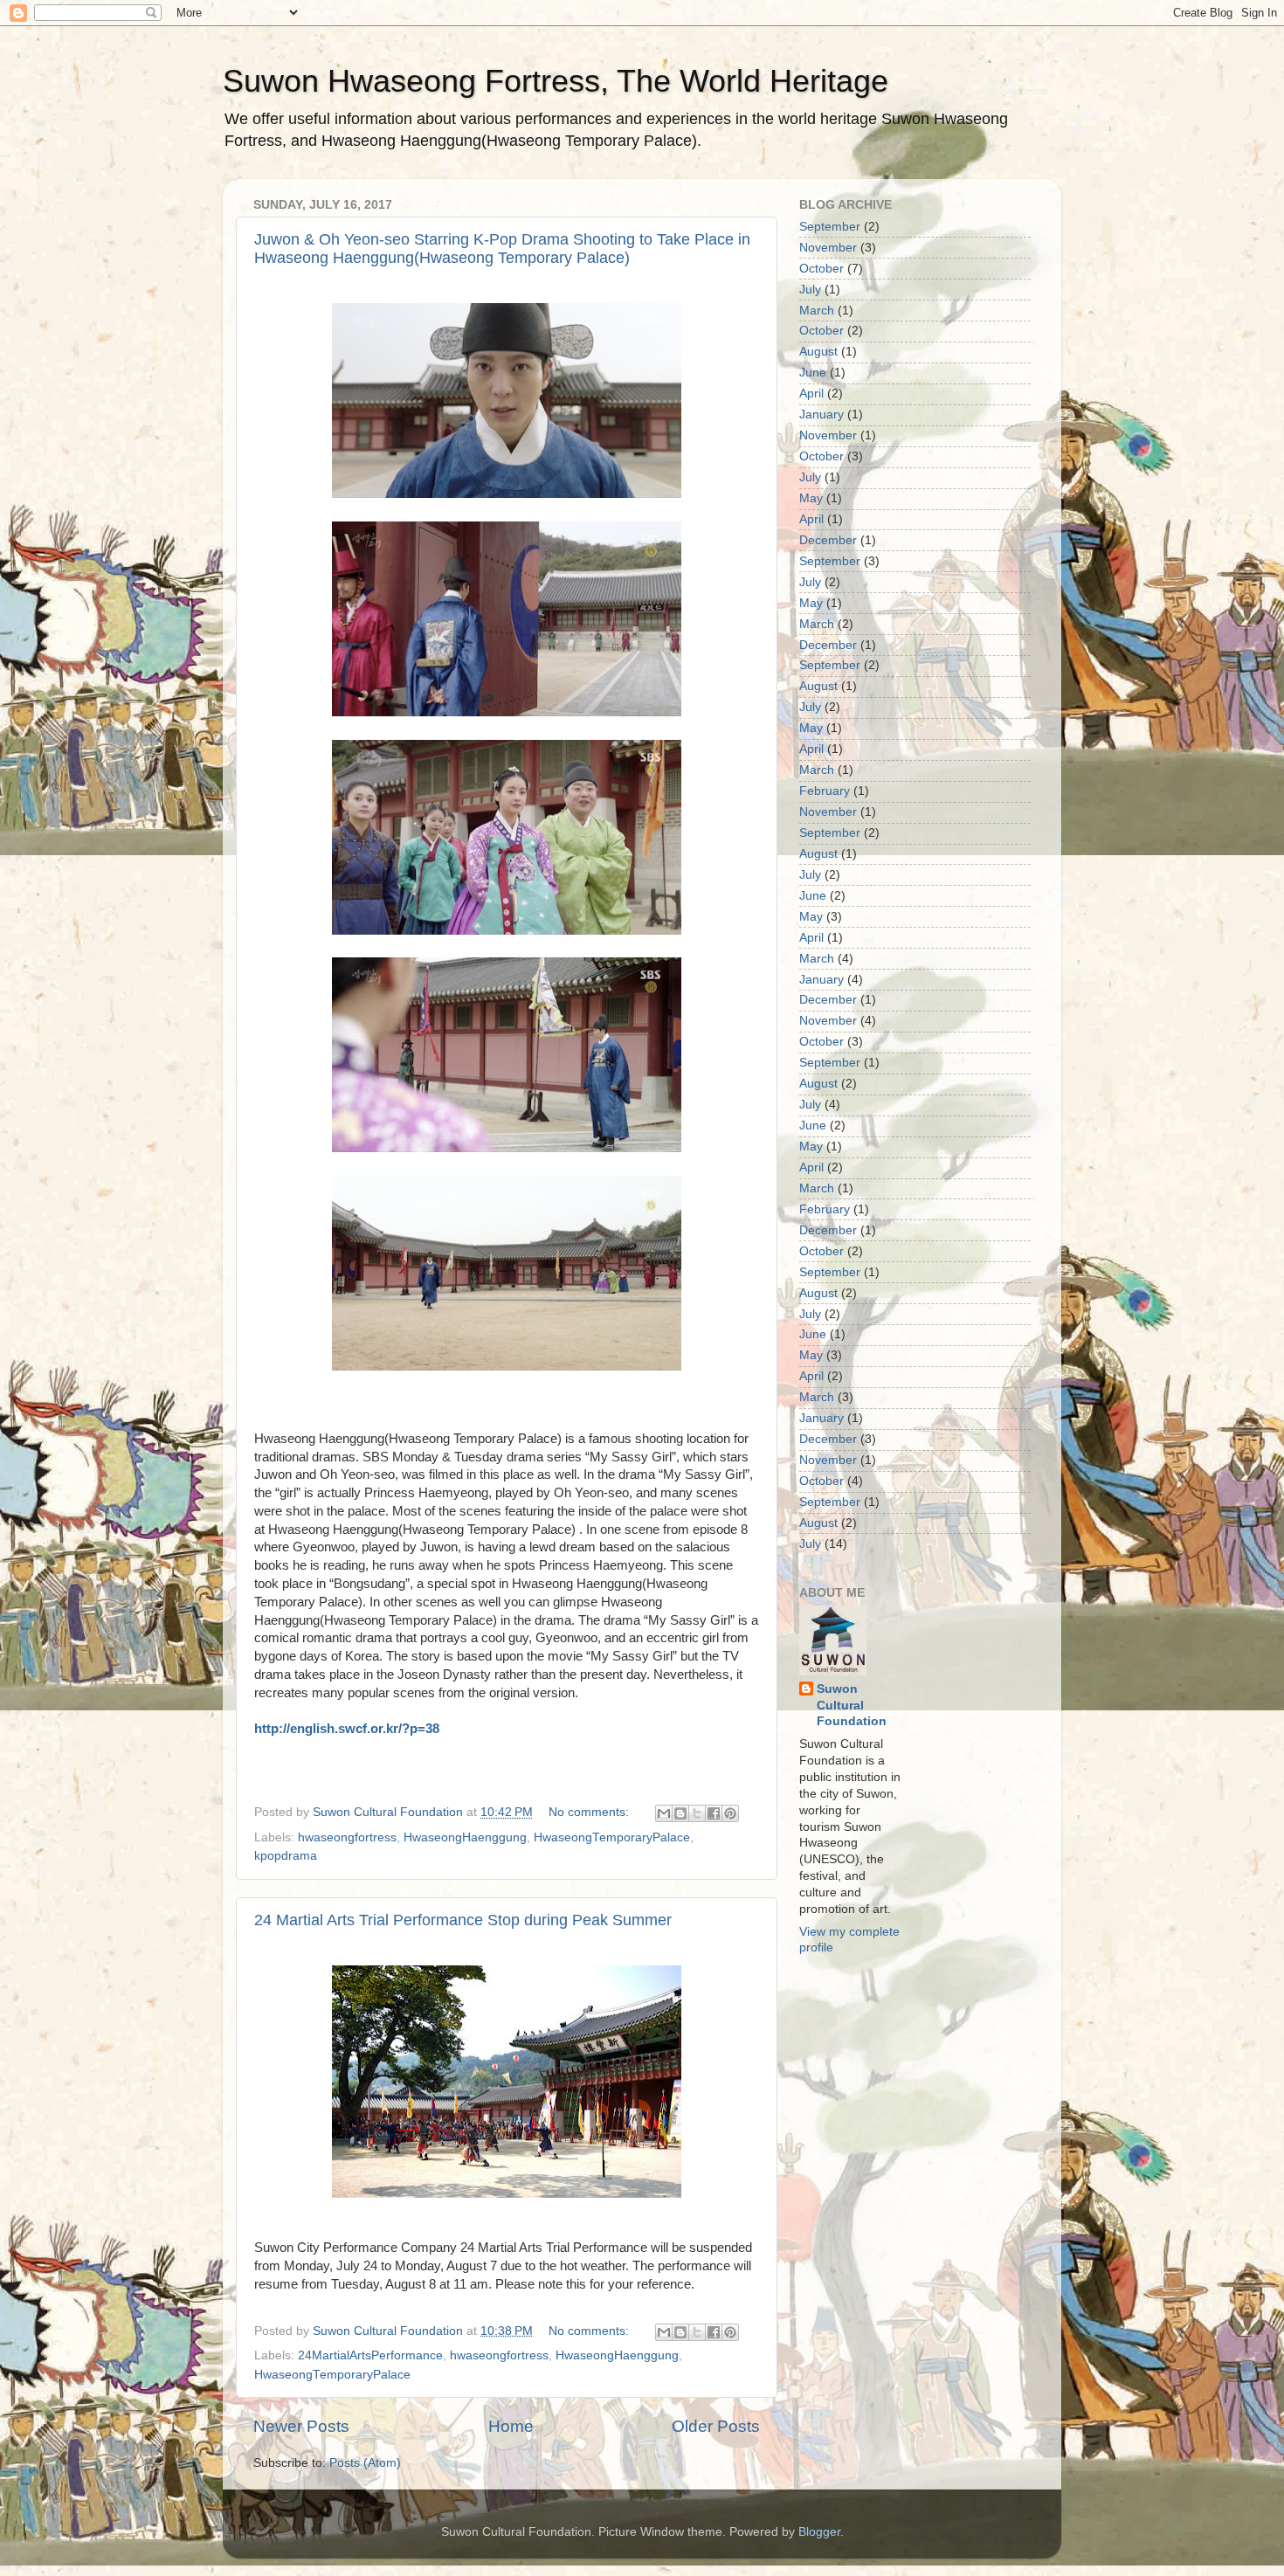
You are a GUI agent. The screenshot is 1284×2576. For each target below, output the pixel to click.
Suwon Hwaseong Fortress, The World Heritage (556, 81)
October (821, 269)
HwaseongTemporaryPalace (612, 1837)
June (813, 373)
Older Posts (716, 2426)
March (817, 311)
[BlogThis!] (680, 1813)
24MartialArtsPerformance (370, 2355)
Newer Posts (301, 2426)
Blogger (819, 2532)
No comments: (590, 1812)
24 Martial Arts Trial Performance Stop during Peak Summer (463, 1920)
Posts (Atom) (365, 2463)
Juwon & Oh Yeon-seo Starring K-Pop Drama (502, 249)
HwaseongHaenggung (465, 1837)
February (825, 791)
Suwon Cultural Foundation (852, 1706)
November (828, 248)
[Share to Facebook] (714, 1813)
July (810, 290)
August (818, 352)
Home (511, 2426)
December (828, 540)
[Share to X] (697, 1813)
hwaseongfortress (347, 1837)
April (811, 394)
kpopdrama (286, 1856)
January (821, 414)
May (811, 498)
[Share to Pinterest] (730, 1813)
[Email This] (664, 1813)
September (830, 227)
